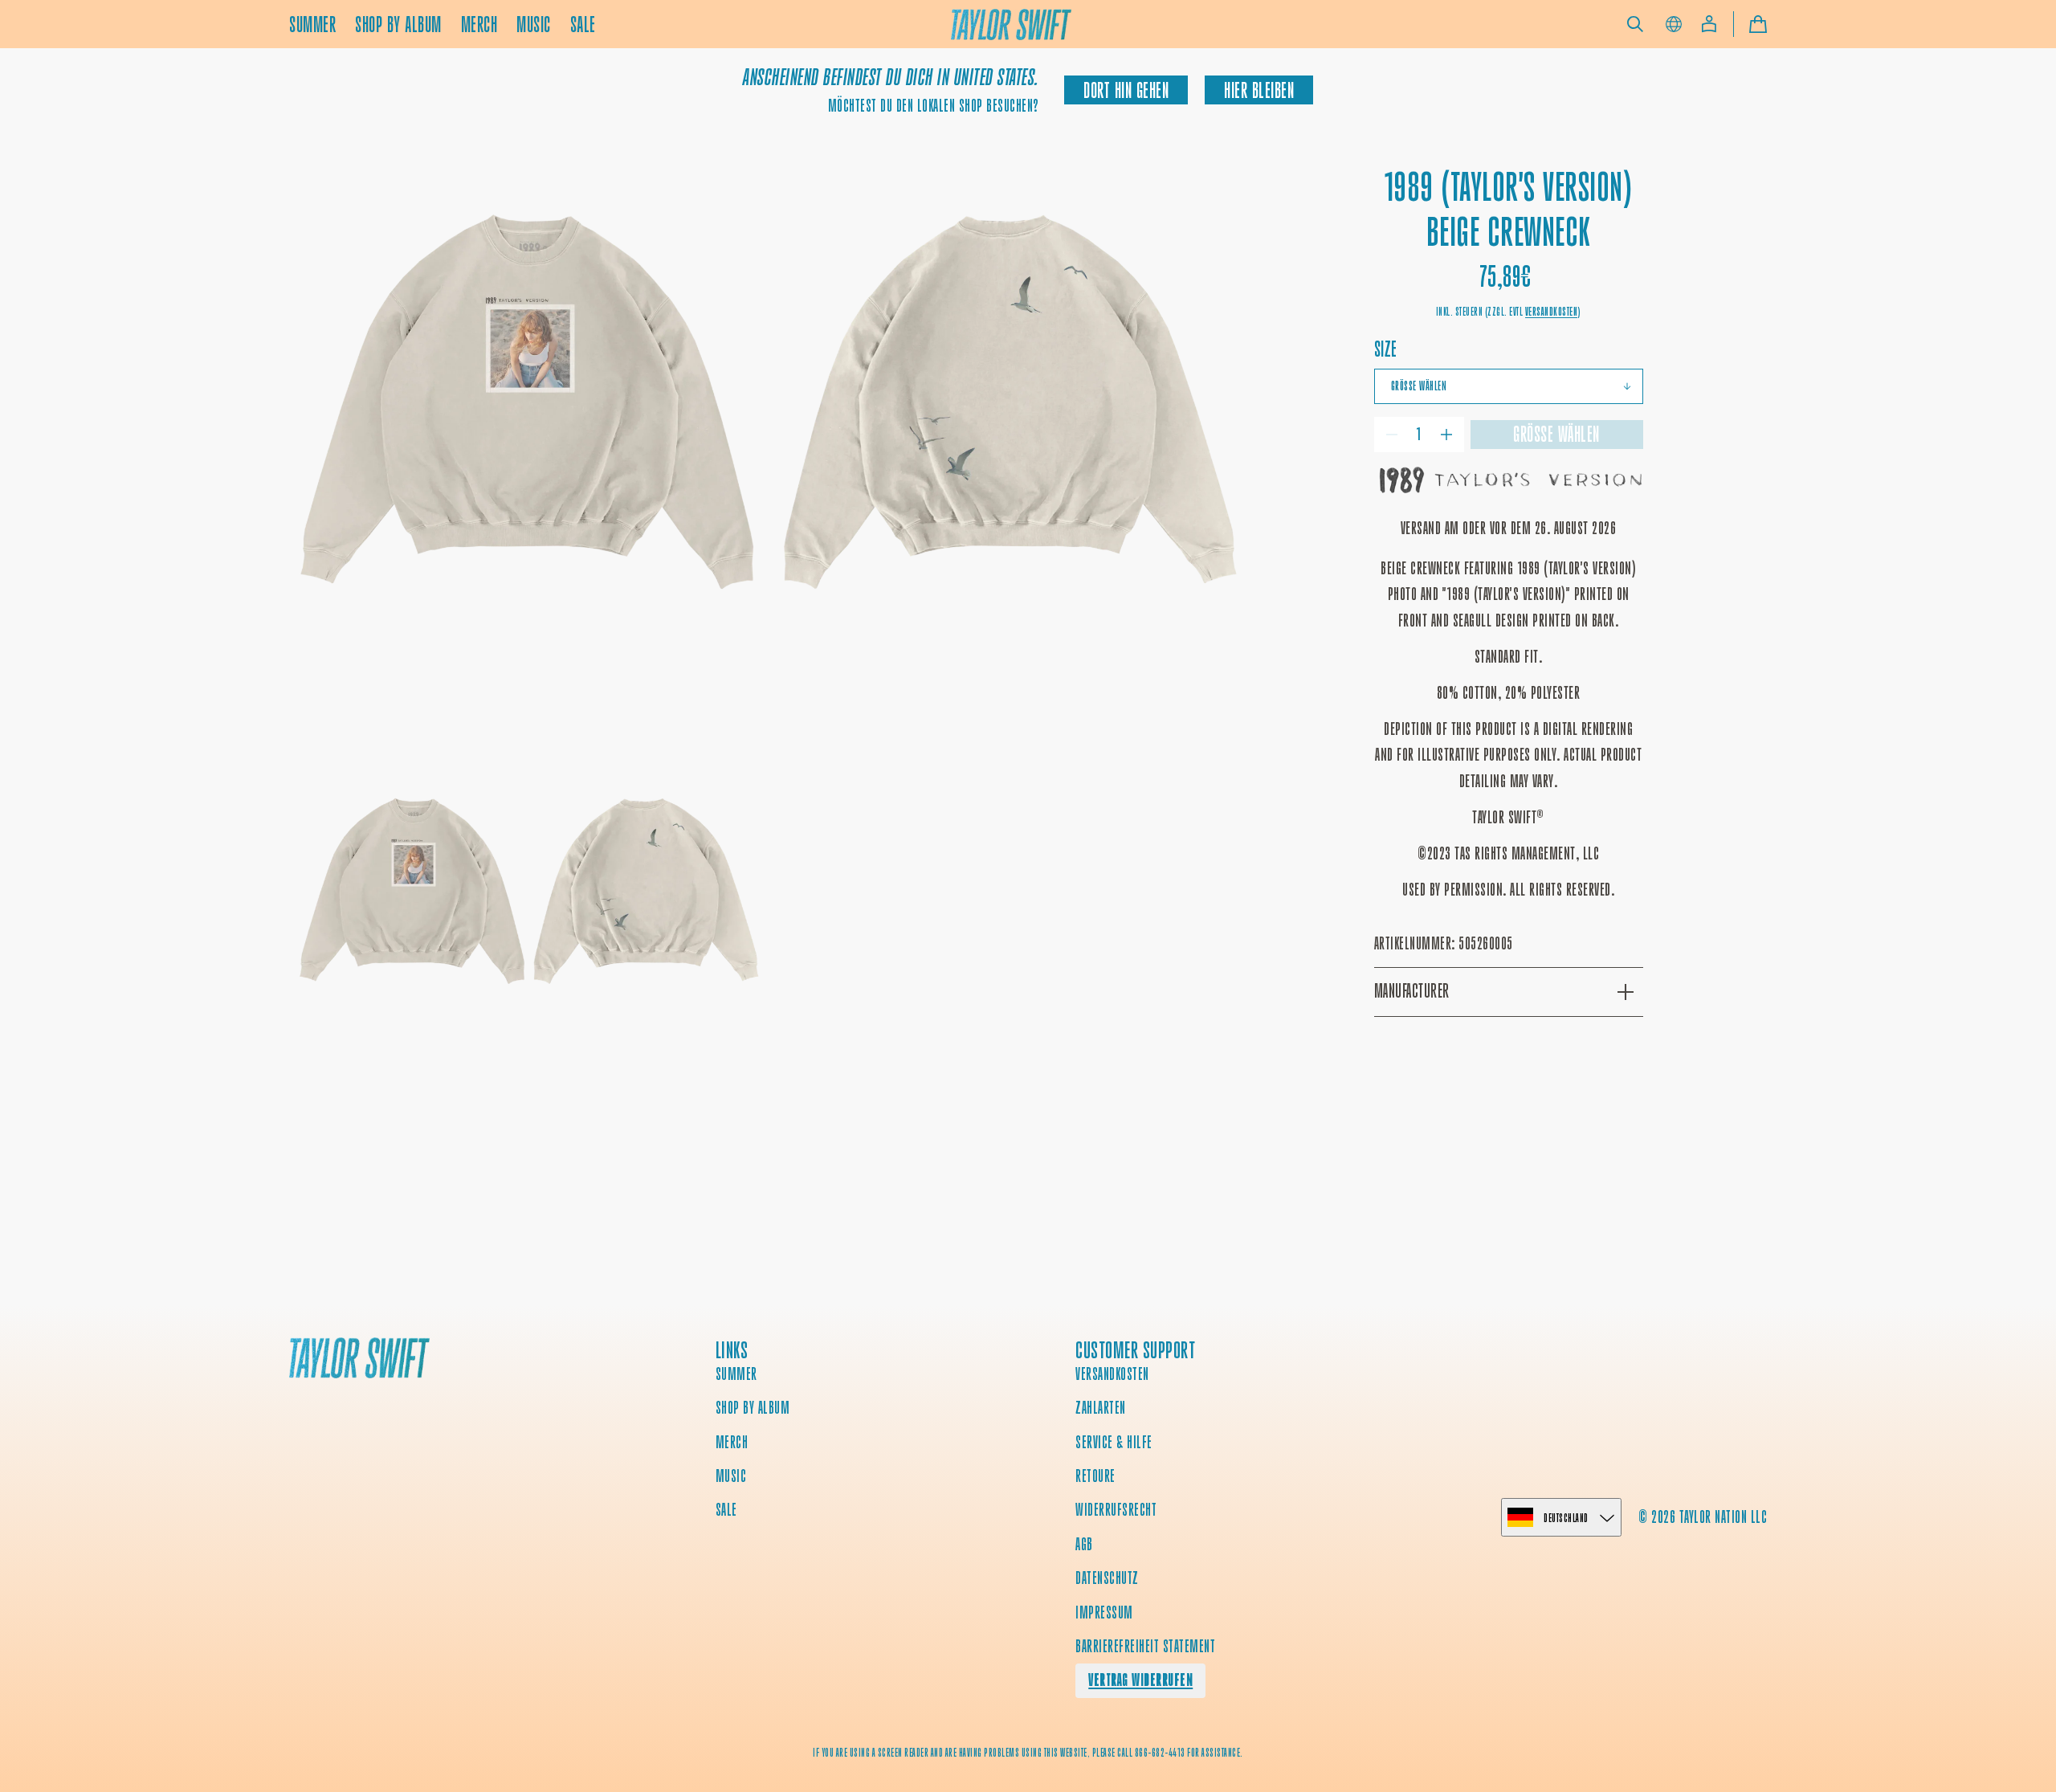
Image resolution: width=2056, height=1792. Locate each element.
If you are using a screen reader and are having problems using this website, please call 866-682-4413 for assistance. (1028, 1753)
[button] (1635, 24)
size (1386, 349)
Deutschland (1566, 1518)
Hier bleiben (1259, 90)
